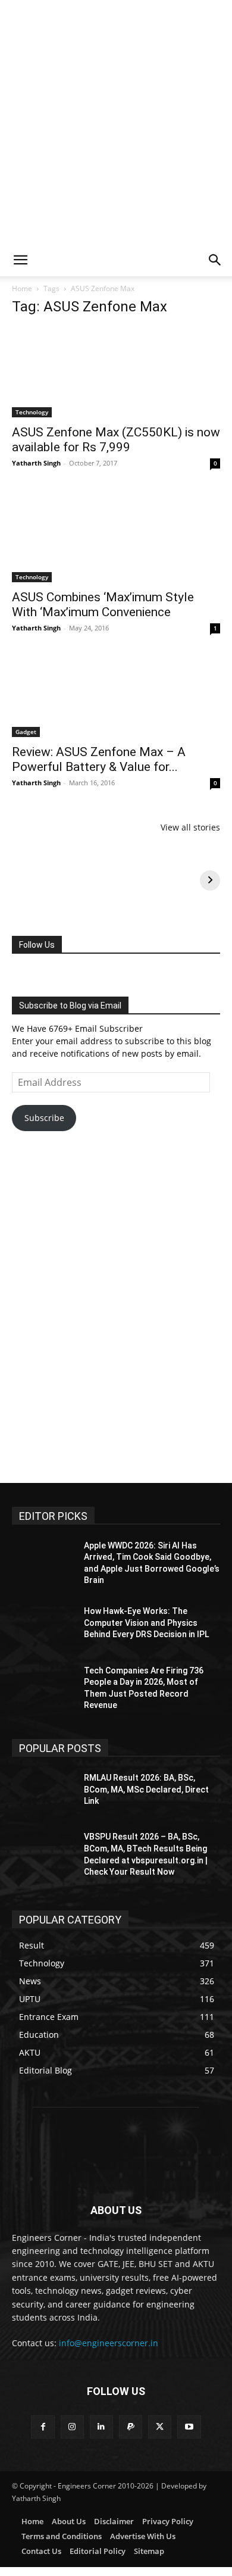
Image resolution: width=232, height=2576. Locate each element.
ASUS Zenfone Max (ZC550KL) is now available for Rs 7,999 (116, 440)
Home (22, 288)
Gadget (26, 732)
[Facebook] (43, 2427)
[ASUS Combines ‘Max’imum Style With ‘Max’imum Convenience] (116, 535)
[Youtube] (189, 2427)
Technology (32, 412)
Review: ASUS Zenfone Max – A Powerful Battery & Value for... (99, 759)
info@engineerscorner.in (109, 2343)
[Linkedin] (101, 2427)
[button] (20, 260)
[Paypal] (131, 2427)
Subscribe (44, 1118)
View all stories (190, 827)
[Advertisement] (116, 122)
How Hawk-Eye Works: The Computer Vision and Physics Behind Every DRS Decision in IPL (146, 1623)
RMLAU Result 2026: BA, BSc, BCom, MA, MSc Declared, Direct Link (146, 1789)
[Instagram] (72, 2427)
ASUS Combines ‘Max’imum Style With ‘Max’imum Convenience (103, 605)
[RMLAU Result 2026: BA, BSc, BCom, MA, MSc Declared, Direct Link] (43, 1794)
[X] (160, 2427)
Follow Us (37, 945)
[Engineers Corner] (116, 2153)
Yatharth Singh (36, 463)
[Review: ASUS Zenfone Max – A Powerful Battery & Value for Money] (116, 694)
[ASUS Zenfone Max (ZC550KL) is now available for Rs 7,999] (116, 372)
